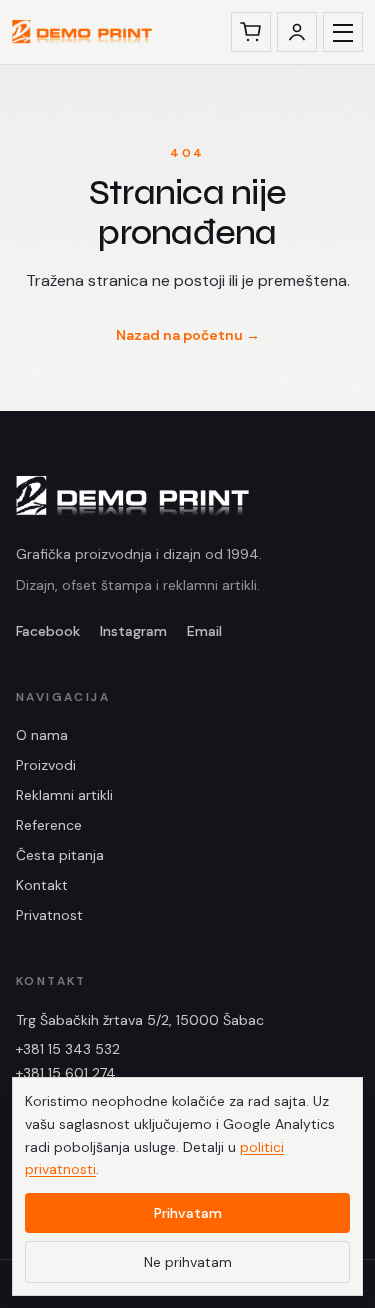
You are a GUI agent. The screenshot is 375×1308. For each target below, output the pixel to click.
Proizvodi (46, 765)
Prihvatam (188, 1213)
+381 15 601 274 (66, 1073)
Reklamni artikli (64, 795)
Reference (49, 825)
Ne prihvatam (188, 1262)
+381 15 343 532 (68, 1049)
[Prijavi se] (297, 32)
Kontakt (42, 885)
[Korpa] (251, 32)
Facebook (48, 631)
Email (204, 631)
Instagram (133, 631)
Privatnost (49, 915)
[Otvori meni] (343, 32)
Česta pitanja (60, 855)
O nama (42, 735)
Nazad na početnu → (188, 335)
